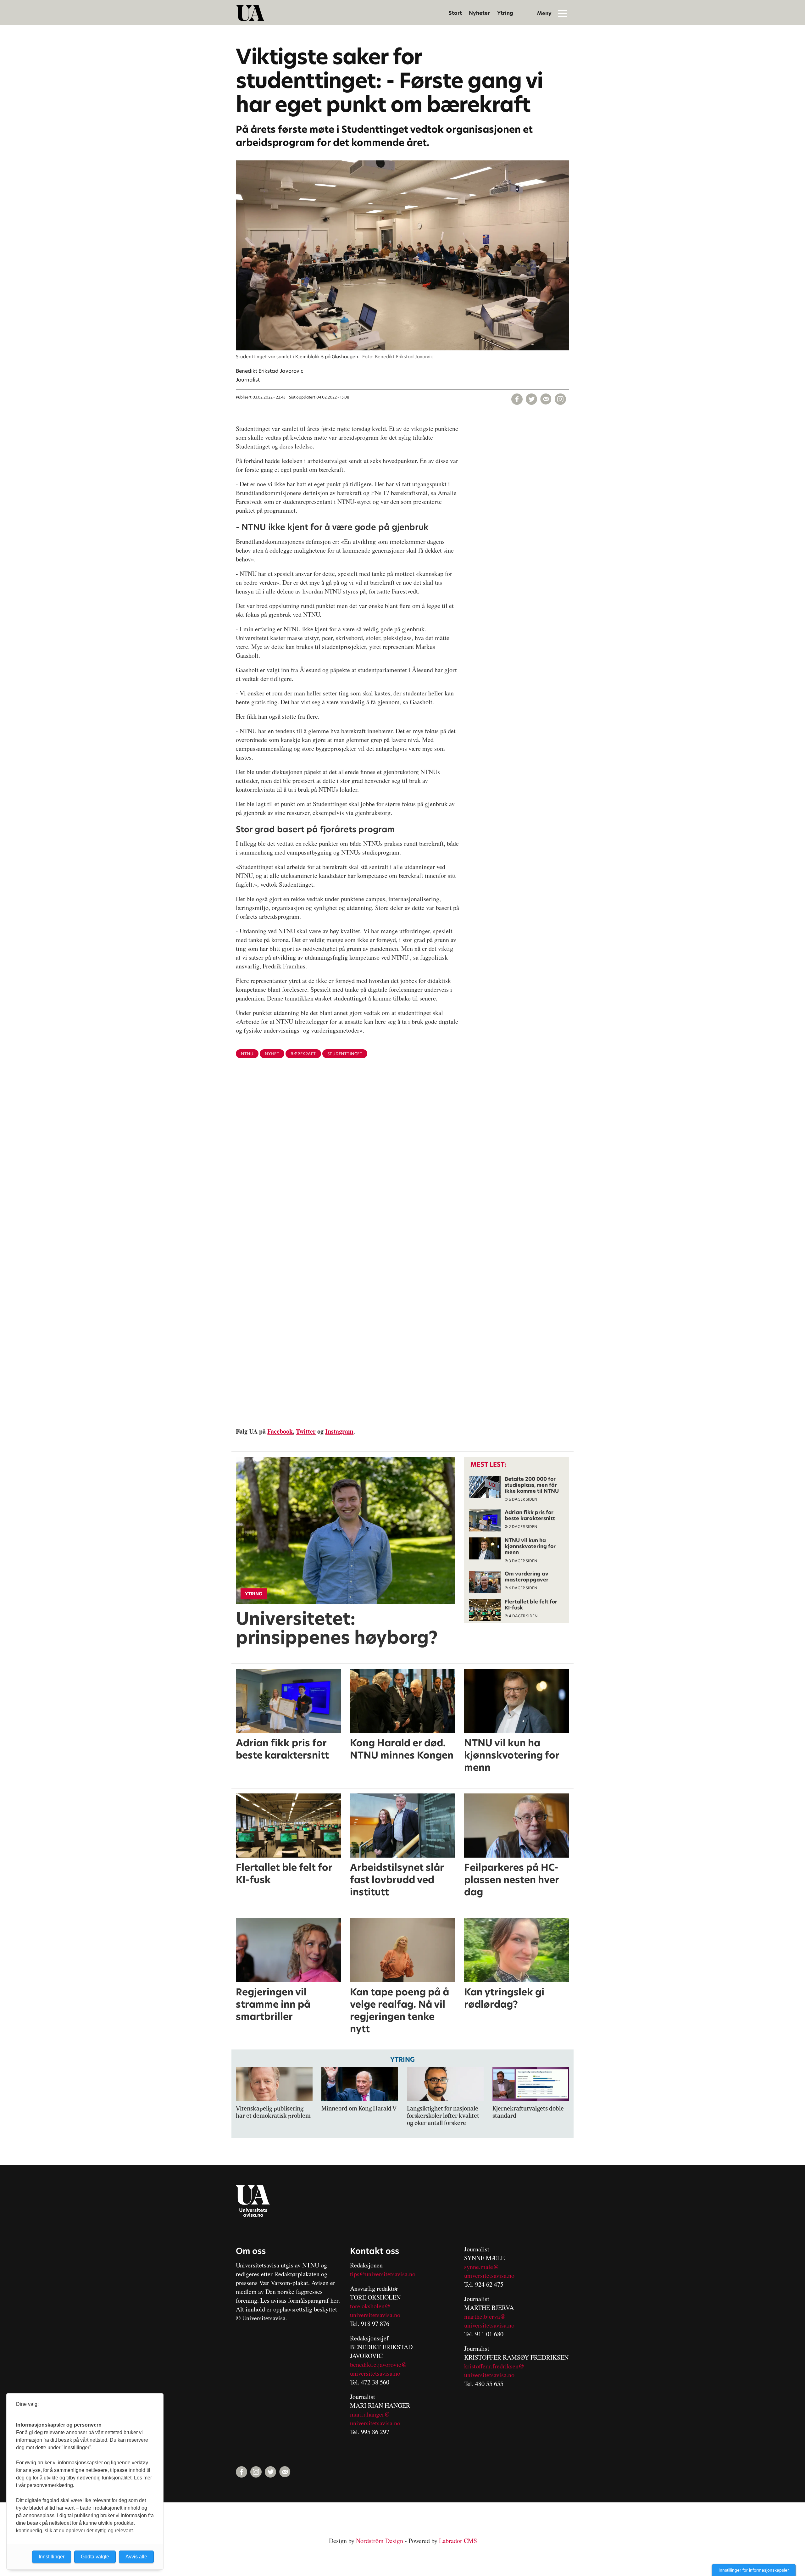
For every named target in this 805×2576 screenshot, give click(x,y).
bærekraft (303, 1054)
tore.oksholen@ (370, 2306)
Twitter (306, 1431)
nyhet (272, 1054)
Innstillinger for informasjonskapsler (754, 2570)
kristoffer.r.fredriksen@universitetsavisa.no (494, 2370)
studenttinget (345, 1054)
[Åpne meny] (563, 13)
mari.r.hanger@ (370, 2414)
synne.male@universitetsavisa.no (489, 2271)
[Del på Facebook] (517, 399)
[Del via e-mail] (546, 399)
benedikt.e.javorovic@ (378, 2364)
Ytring (505, 13)
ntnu (247, 1054)
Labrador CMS (458, 2541)
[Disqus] (402, 1166)
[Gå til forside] (250, 13)
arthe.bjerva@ (487, 2316)
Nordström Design (380, 2541)
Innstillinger (52, 2557)
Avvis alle (136, 2557)
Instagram (339, 1431)
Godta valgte (95, 2557)
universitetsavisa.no (375, 2315)
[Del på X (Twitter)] (531, 399)
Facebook (280, 1431)
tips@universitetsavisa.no (383, 2274)
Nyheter (479, 13)
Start (455, 13)
